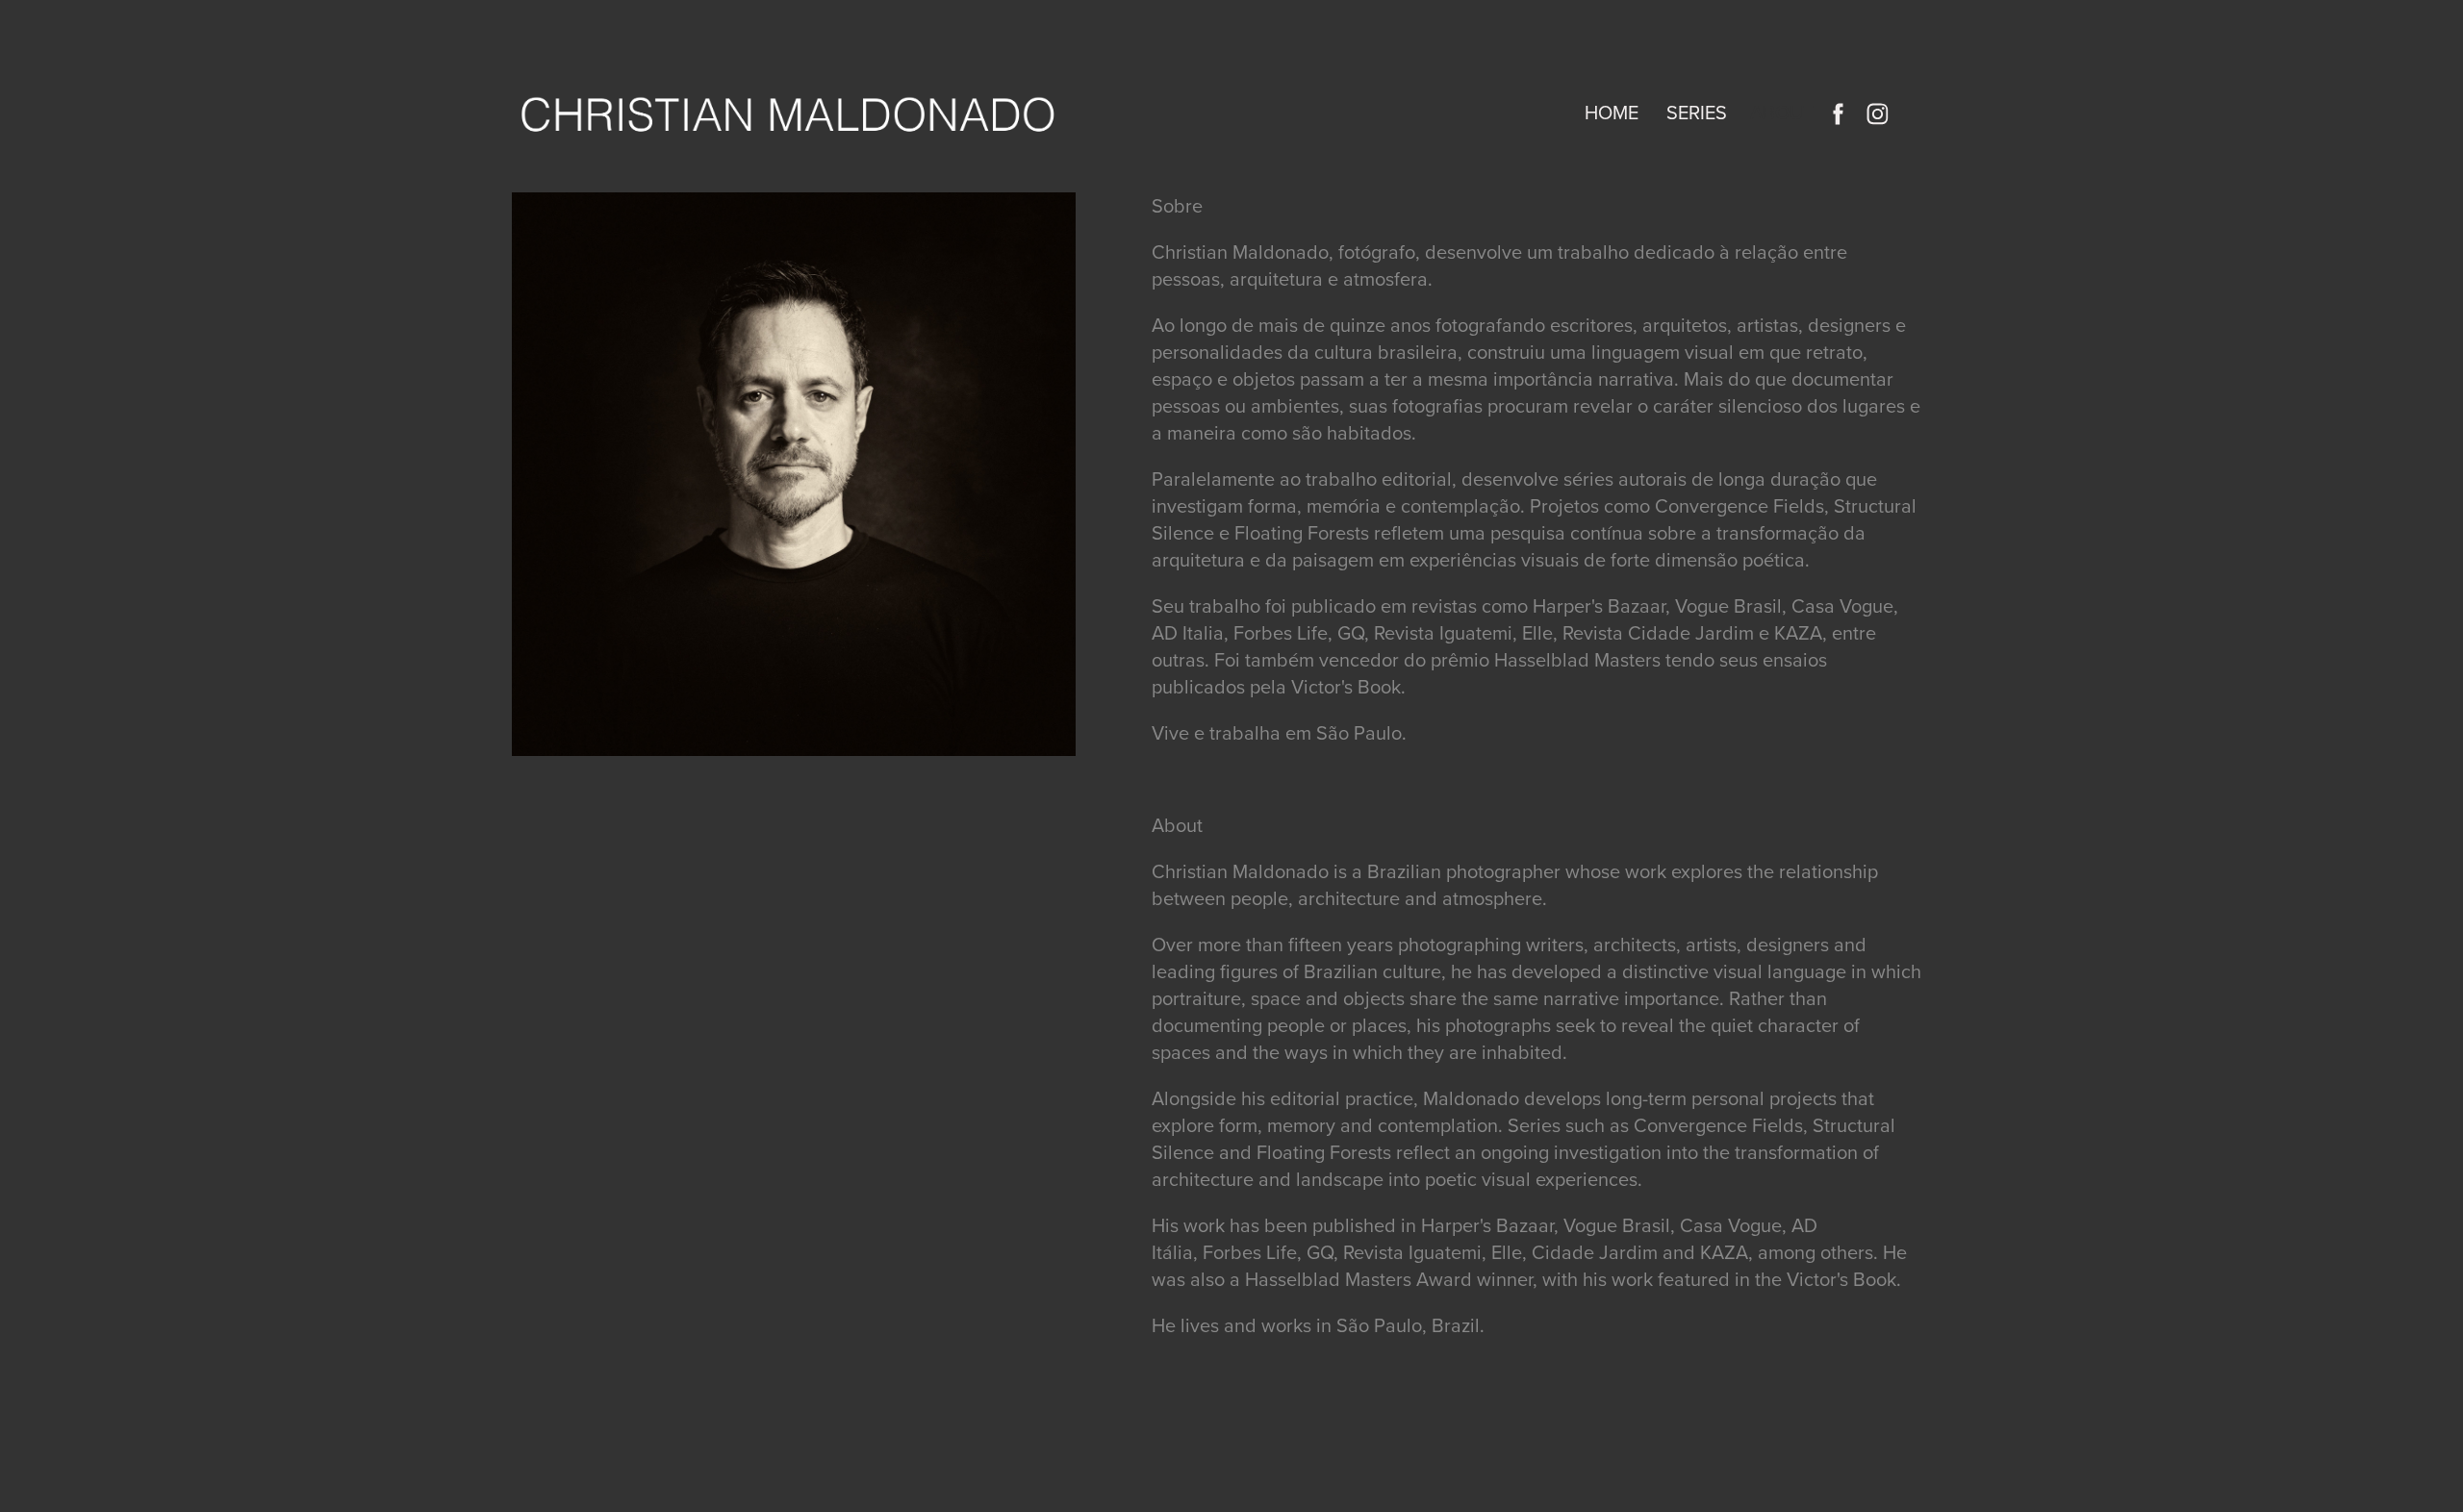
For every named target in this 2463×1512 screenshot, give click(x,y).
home (1612, 112)
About (1782, 112)
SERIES (1697, 112)
